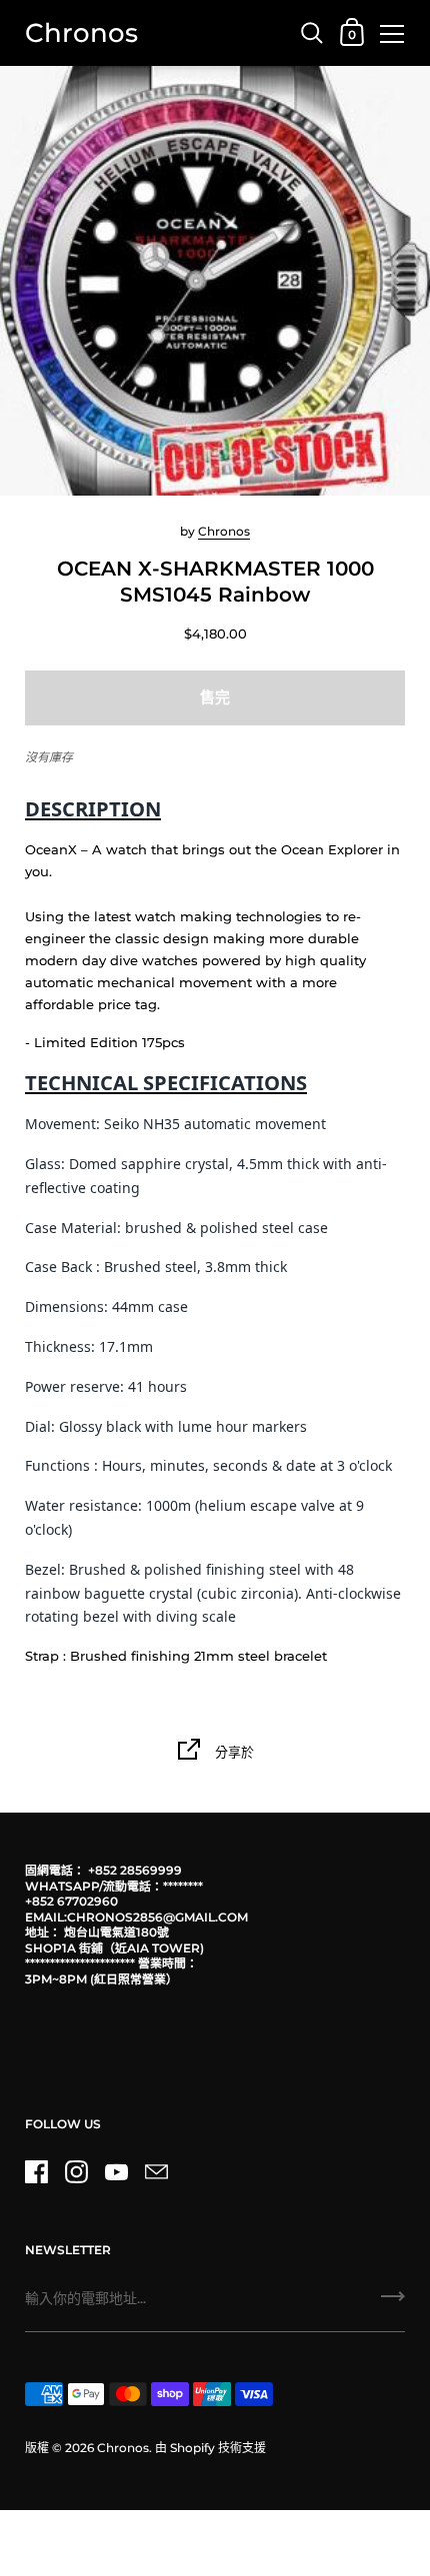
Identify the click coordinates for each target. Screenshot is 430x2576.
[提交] (393, 2303)
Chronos (81, 32)
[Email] (156, 2172)
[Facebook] (36, 2172)
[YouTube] (116, 2172)
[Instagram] (76, 2172)
